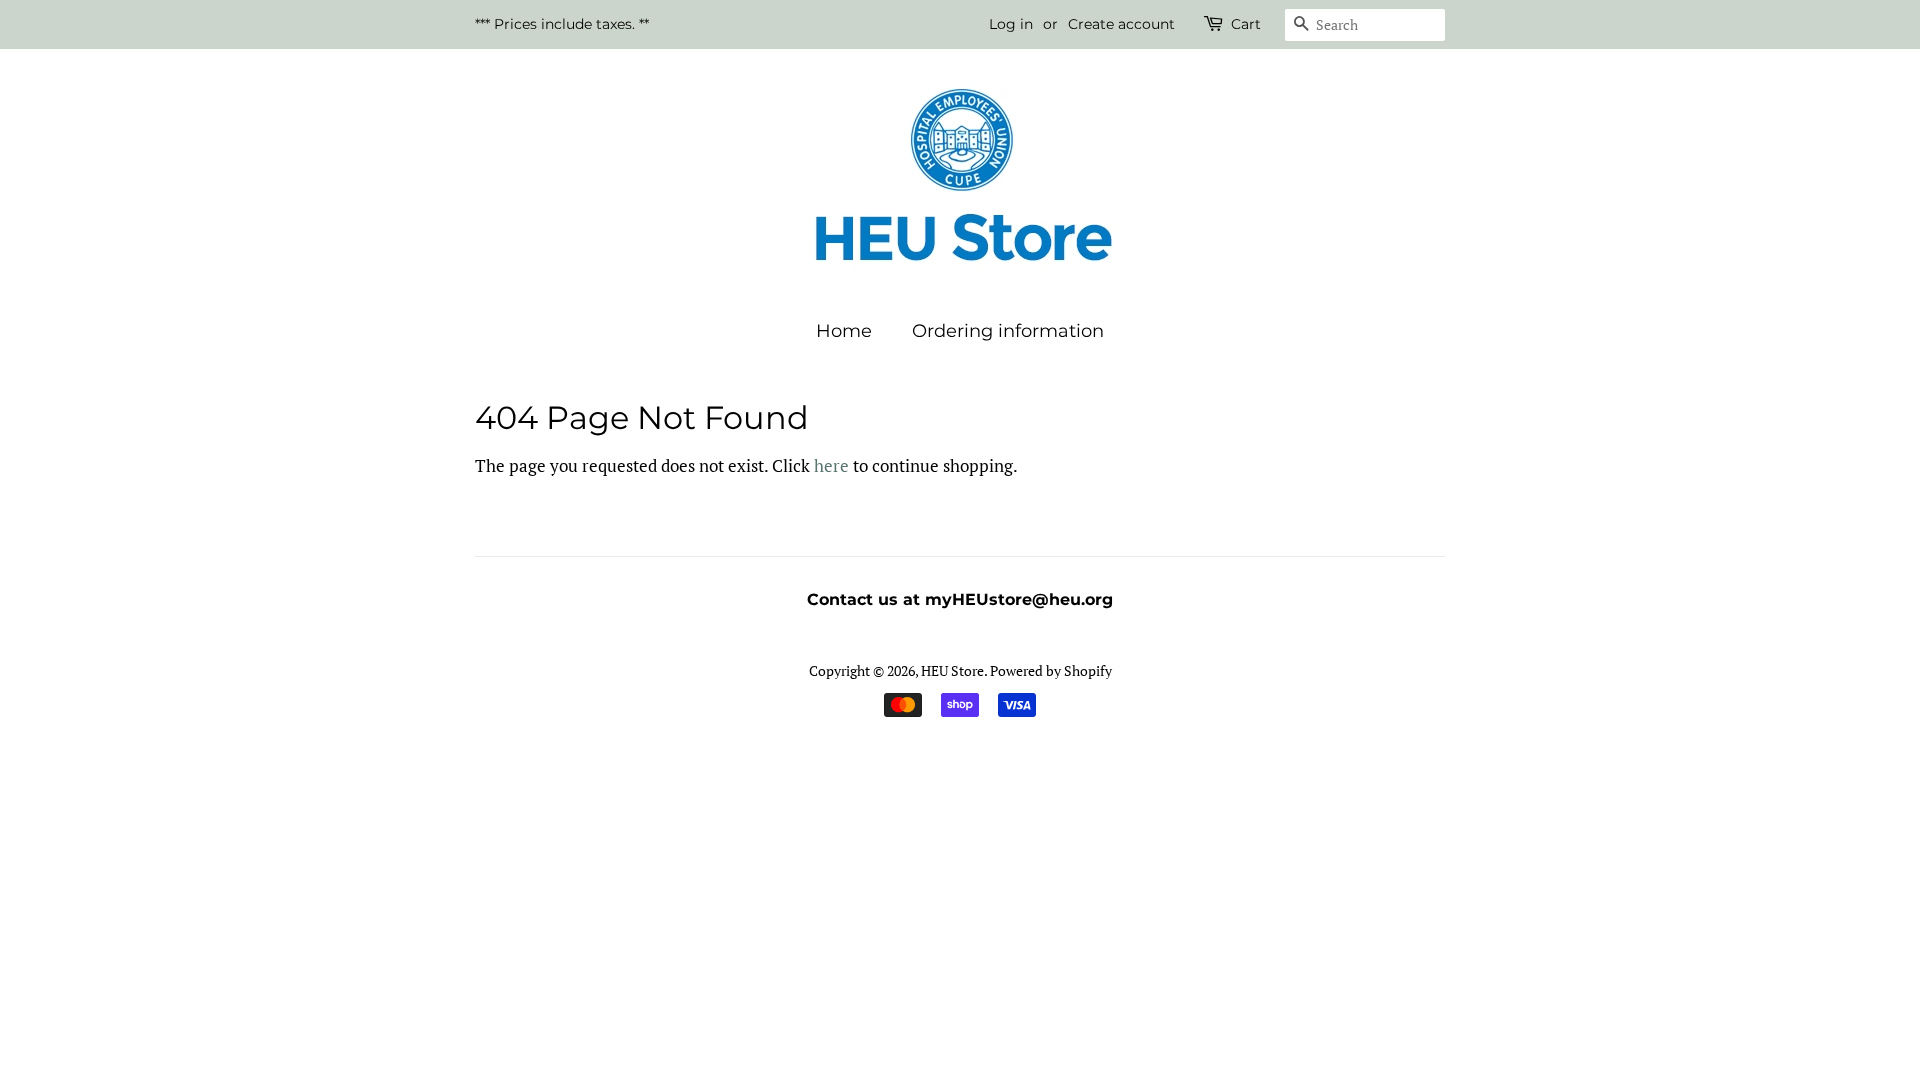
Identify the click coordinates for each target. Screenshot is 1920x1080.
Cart (1246, 24)
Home (844, 331)
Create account (1121, 24)
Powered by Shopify (1051, 670)
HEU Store (952, 670)
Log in (1011, 24)
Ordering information (1008, 331)
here (831, 465)
